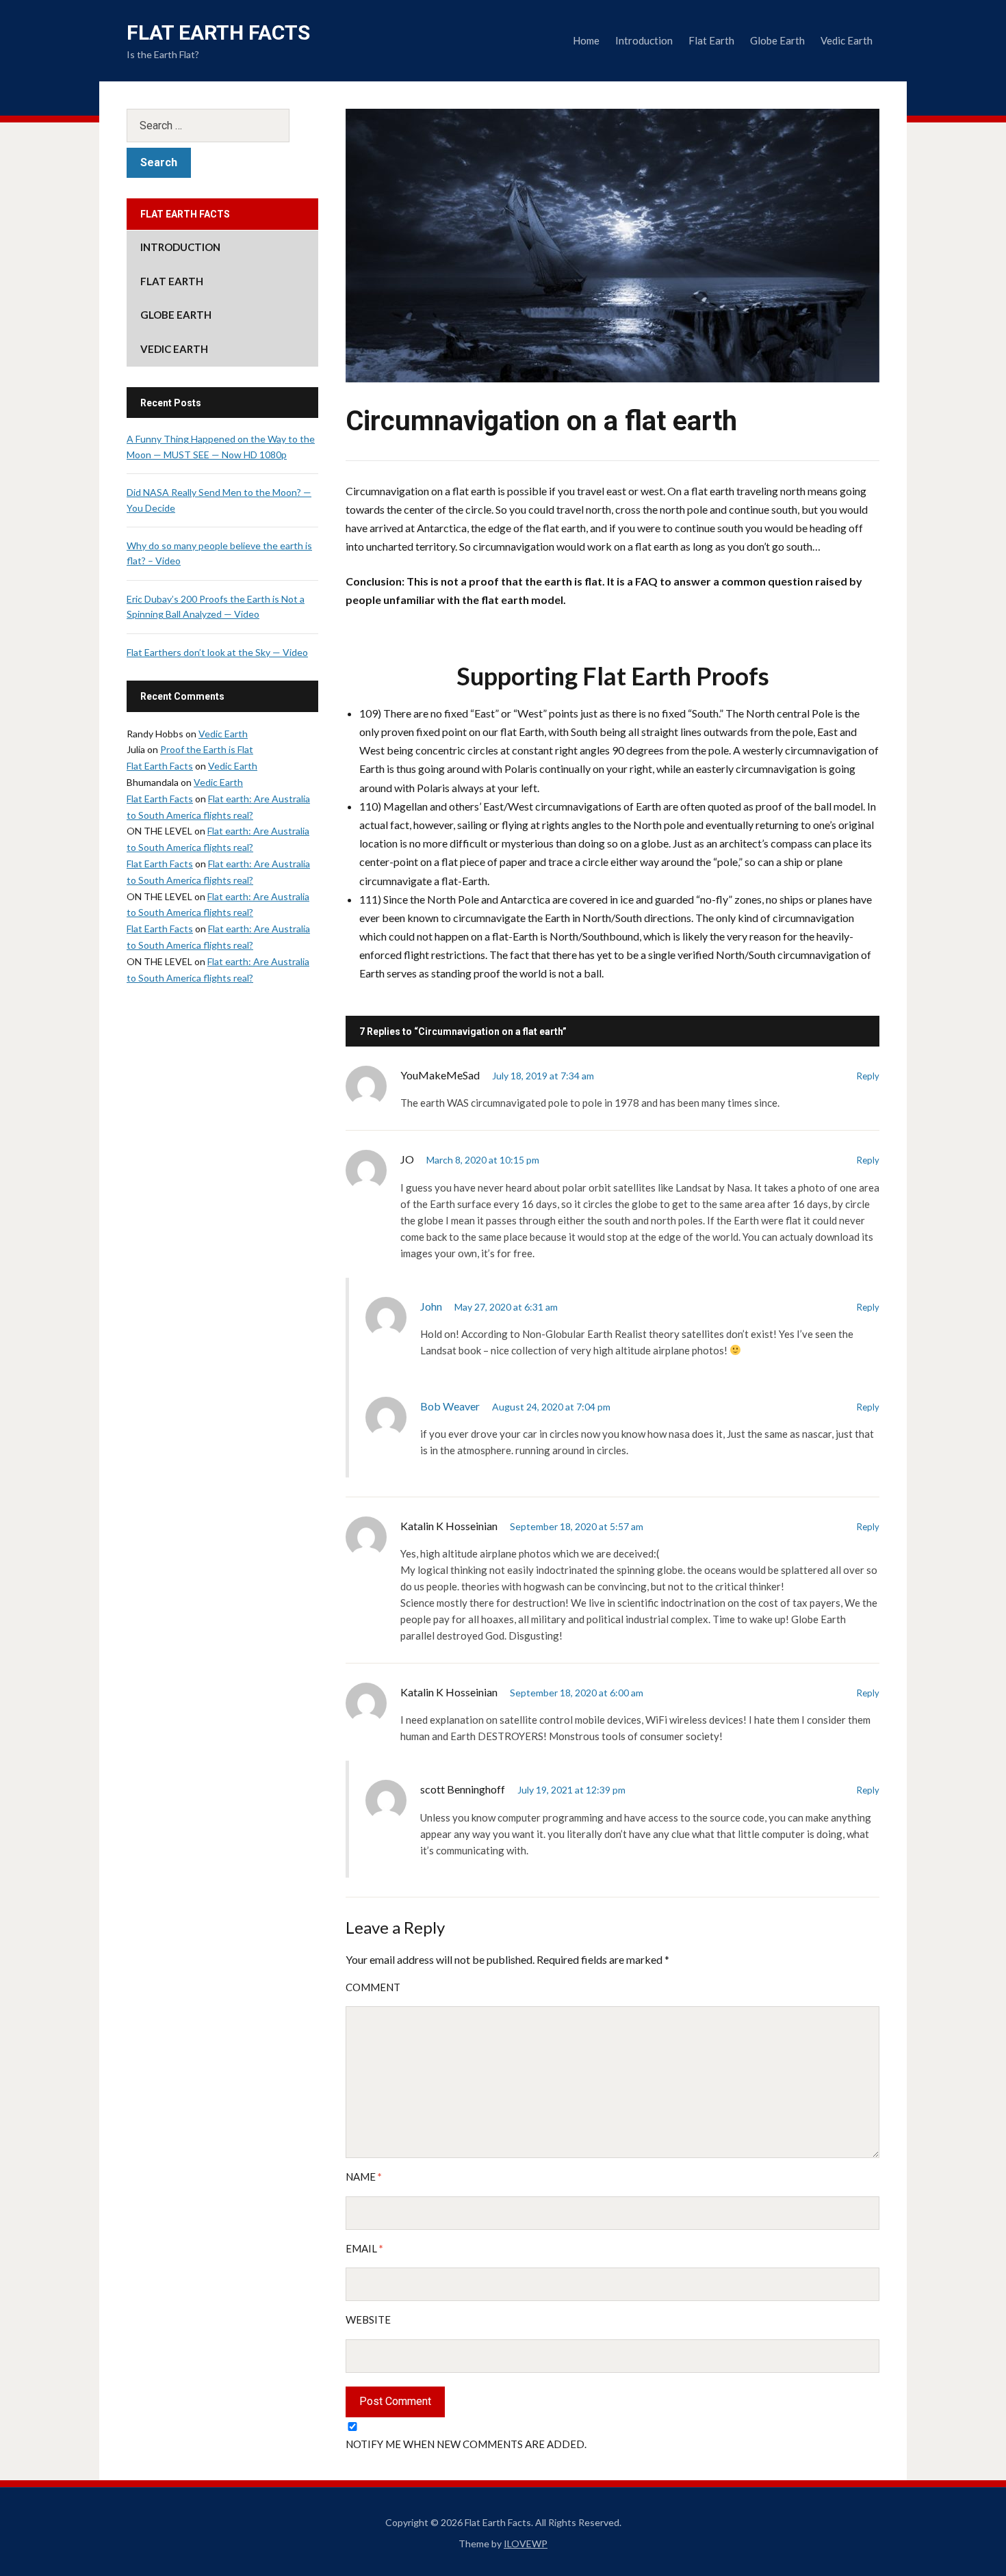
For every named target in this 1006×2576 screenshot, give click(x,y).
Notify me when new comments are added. (466, 2444)
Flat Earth (711, 40)
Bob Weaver (450, 1406)
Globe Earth (777, 40)
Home (586, 40)
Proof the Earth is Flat (207, 749)
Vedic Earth (847, 40)
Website (368, 2319)
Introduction (644, 40)
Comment (373, 1987)
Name (364, 2177)
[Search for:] (222, 126)
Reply (868, 1076)
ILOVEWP (526, 2544)
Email (364, 2248)
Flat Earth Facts (218, 32)
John (431, 1306)
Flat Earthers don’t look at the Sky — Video (217, 652)
